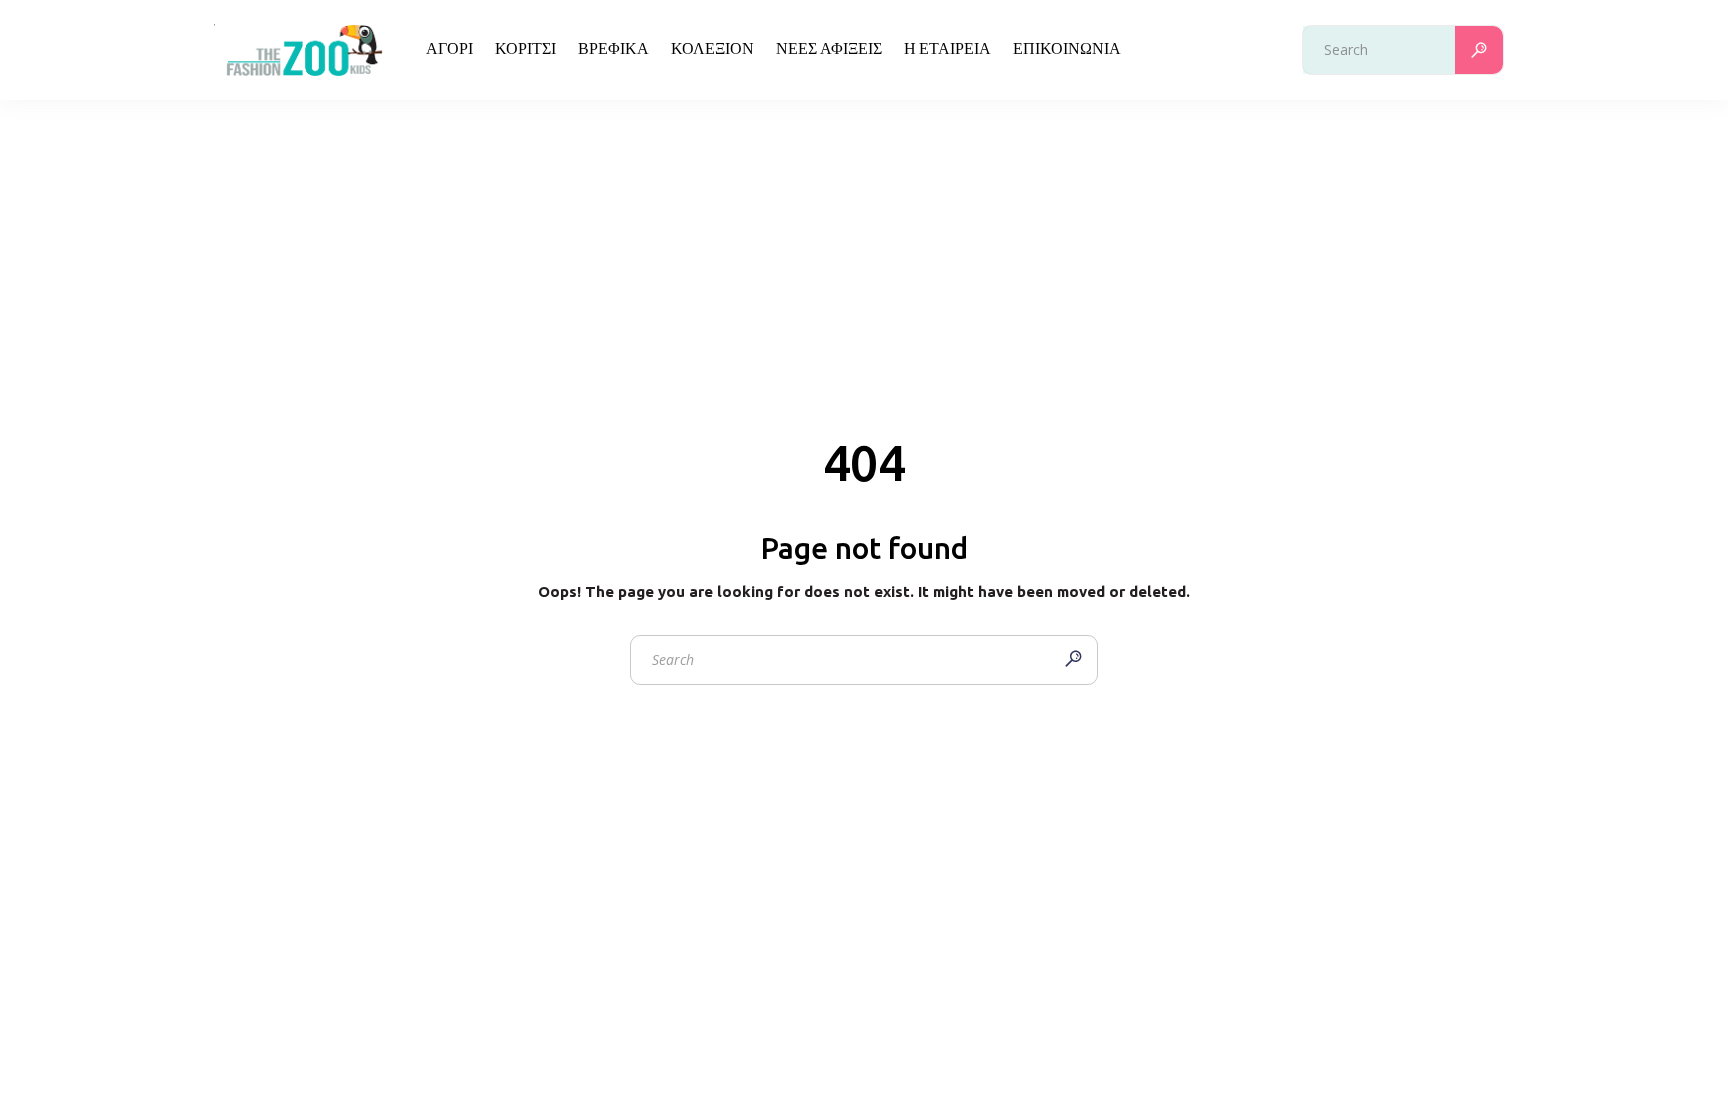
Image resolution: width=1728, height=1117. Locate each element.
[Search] (1479, 50)
